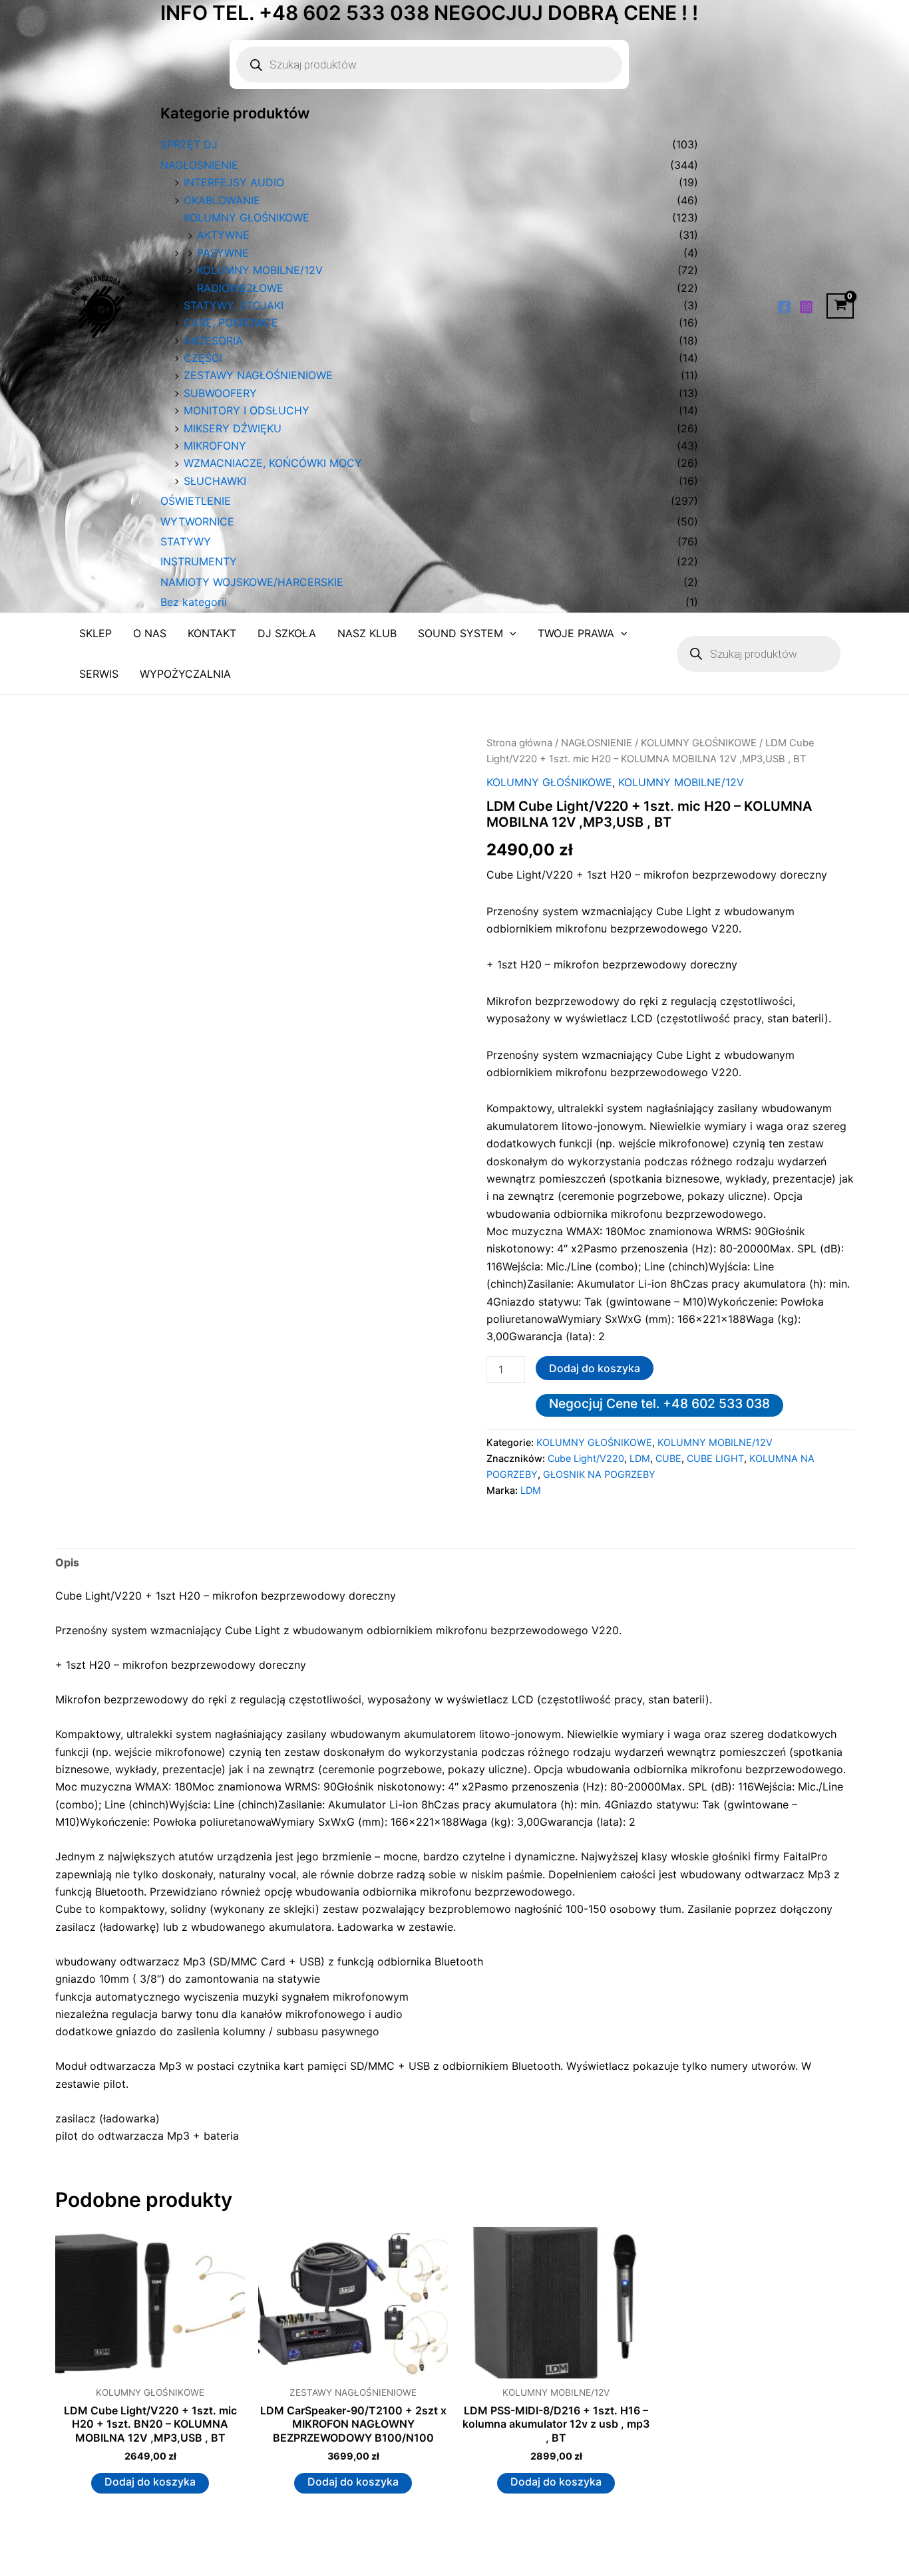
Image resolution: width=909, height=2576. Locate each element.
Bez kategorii (194, 602)
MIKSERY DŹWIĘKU (233, 428)
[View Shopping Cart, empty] (840, 306)
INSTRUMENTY (199, 561)
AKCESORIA (213, 341)
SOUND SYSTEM (460, 633)
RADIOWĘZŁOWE (240, 288)
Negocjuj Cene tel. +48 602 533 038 (659, 1403)
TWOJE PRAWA (576, 633)
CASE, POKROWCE (231, 323)
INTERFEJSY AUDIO (234, 182)
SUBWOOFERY (220, 393)
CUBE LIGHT (715, 1458)
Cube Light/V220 (586, 1458)
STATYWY (186, 541)
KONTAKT (212, 633)
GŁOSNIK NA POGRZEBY (599, 1474)
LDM (640, 1458)
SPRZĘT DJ (189, 144)
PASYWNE (223, 253)
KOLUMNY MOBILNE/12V (260, 270)
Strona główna (519, 743)
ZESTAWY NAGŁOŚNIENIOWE (258, 375)
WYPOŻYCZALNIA (185, 674)
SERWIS (99, 674)
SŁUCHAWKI (215, 481)
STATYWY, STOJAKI (234, 305)
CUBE (668, 1458)
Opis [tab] (67, 1562)
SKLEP (95, 633)
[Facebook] (784, 307)
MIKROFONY (215, 446)
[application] (510, 634)
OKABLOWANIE (222, 200)
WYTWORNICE (197, 521)
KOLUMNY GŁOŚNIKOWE (247, 217)
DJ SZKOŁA (287, 633)
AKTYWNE (223, 235)
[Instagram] (806, 307)
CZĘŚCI (203, 358)
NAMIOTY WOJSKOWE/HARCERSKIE (252, 582)
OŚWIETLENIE (196, 501)
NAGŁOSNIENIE (199, 165)
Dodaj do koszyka (595, 1368)
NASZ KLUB (367, 633)
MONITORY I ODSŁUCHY (247, 410)
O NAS (150, 633)
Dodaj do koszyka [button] (150, 2482)
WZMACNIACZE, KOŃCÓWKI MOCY (273, 463)
